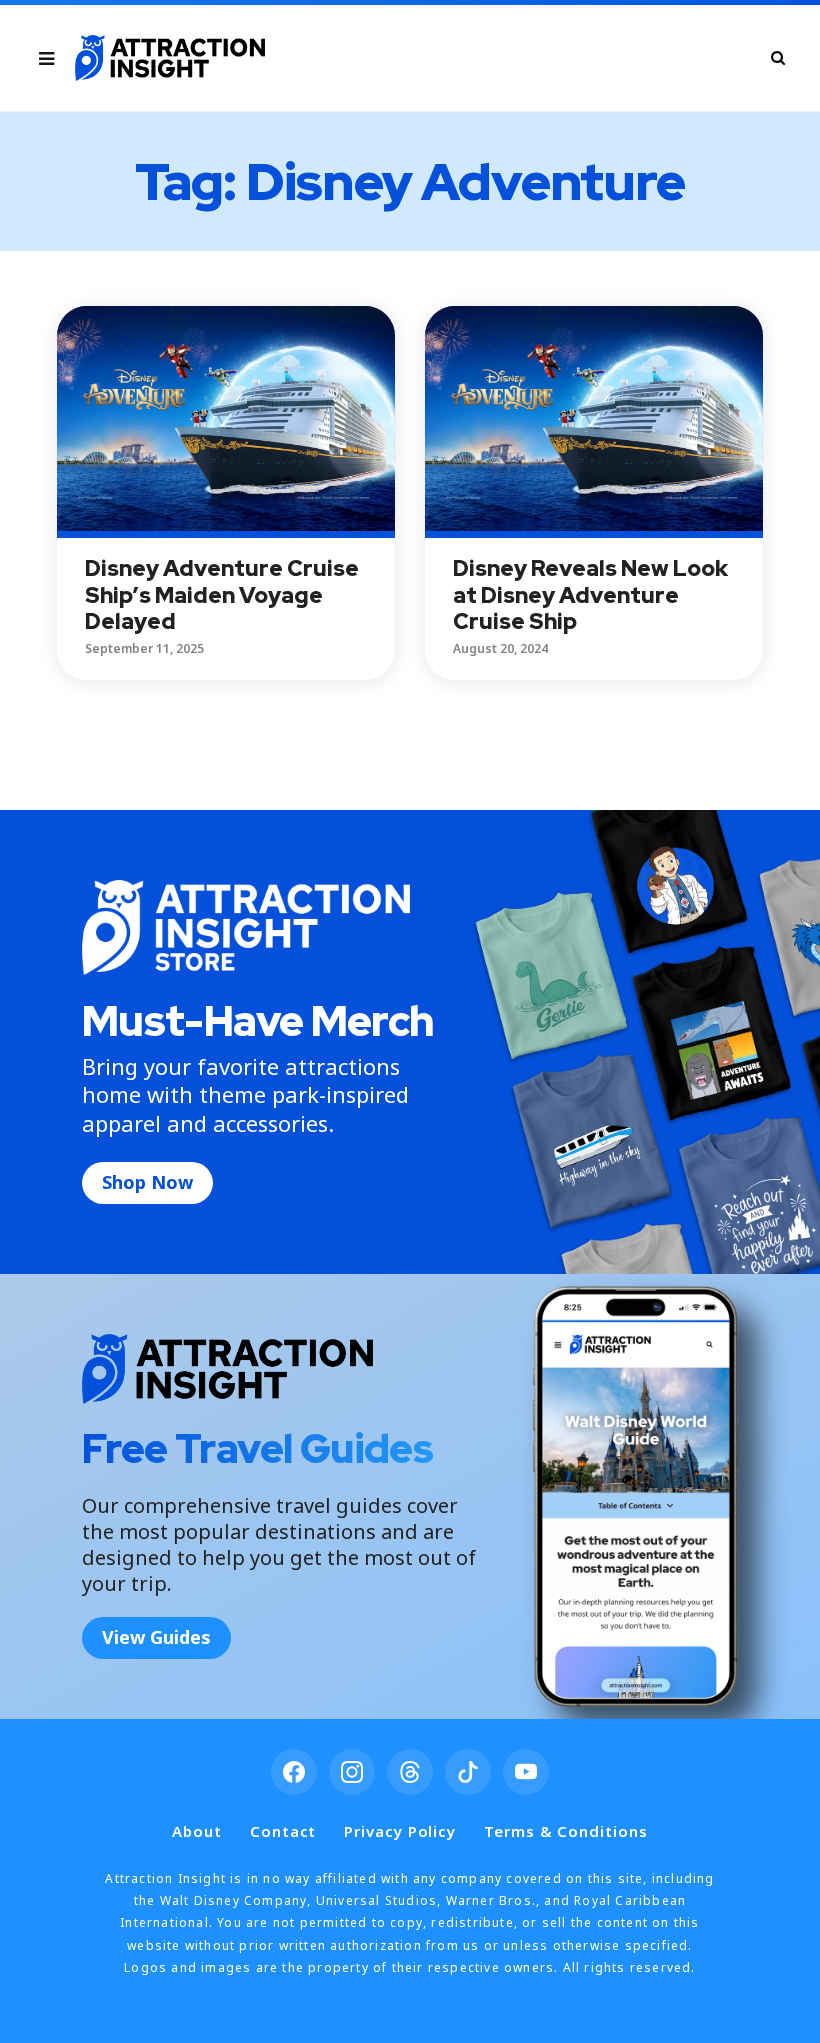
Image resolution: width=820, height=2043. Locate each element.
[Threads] (410, 1772)
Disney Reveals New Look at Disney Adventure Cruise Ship (590, 595)
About (197, 1831)
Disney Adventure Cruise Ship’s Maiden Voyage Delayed (222, 595)
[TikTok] (468, 1772)
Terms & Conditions (565, 1831)
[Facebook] (294, 1772)
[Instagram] (352, 1772)
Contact (283, 1831)
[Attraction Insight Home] (170, 58)
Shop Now (147, 1182)
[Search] (778, 57)
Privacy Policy (400, 1831)
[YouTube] (526, 1772)
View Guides (156, 1637)
